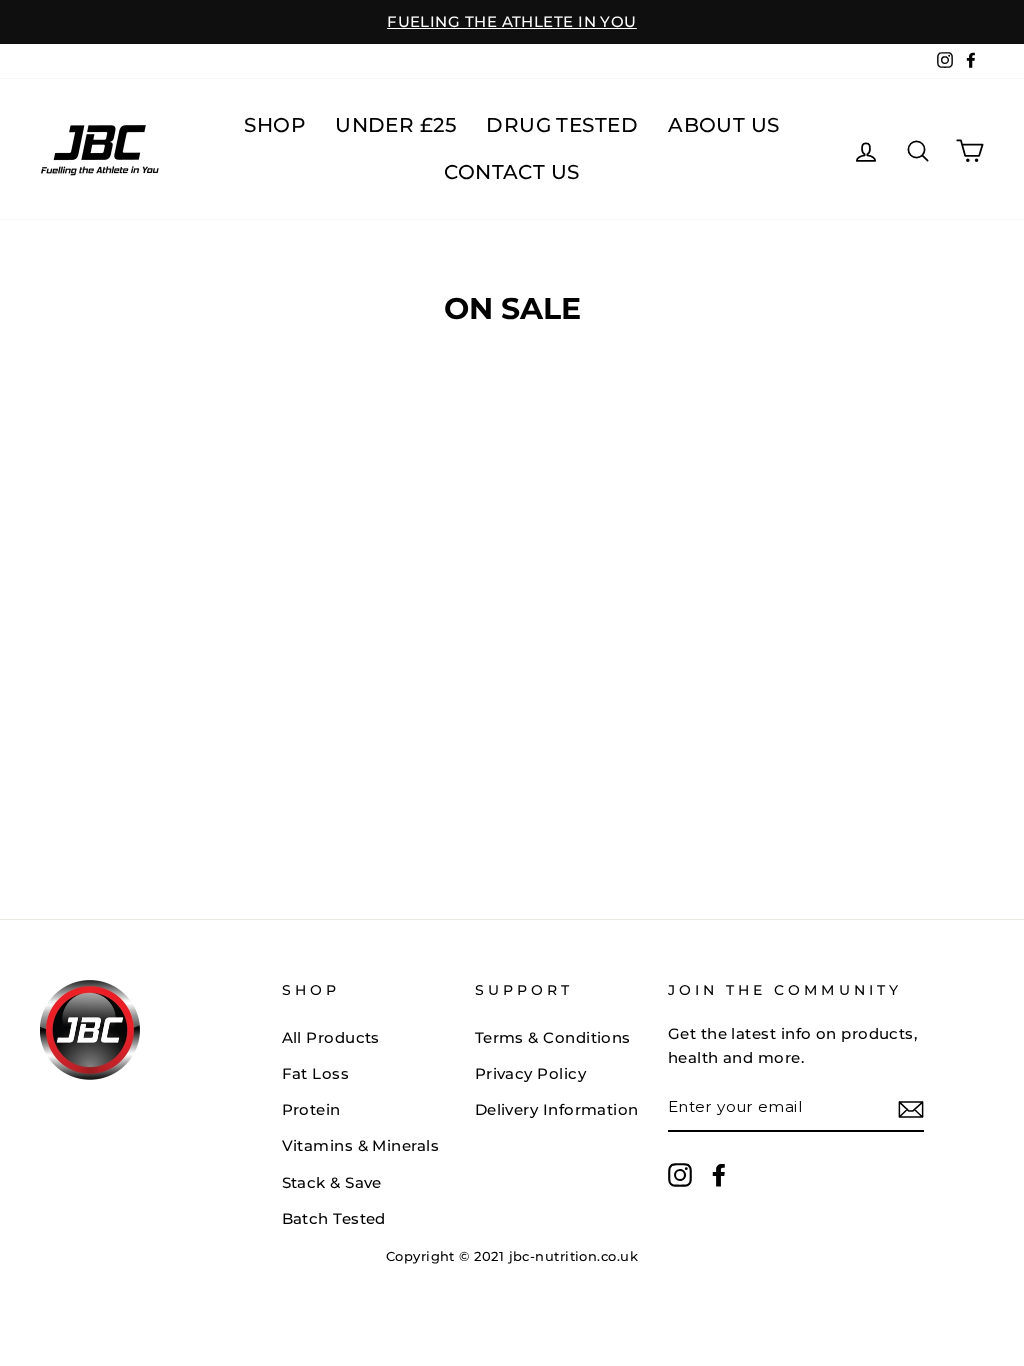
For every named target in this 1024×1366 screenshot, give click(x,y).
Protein (311, 1109)
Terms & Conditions (553, 1037)
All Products (331, 1037)
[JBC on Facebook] (719, 1174)
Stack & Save (332, 1182)
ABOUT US (724, 125)
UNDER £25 (395, 125)
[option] (512, 22)
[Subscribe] (911, 1108)
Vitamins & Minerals (361, 1145)
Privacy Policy (530, 1073)
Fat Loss (316, 1073)
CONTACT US (512, 172)
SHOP (274, 125)
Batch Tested (334, 1218)
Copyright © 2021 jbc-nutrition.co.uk (512, 1256)
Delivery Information (557, 1109)
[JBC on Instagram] (680, 1174)
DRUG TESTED (562, 125)
